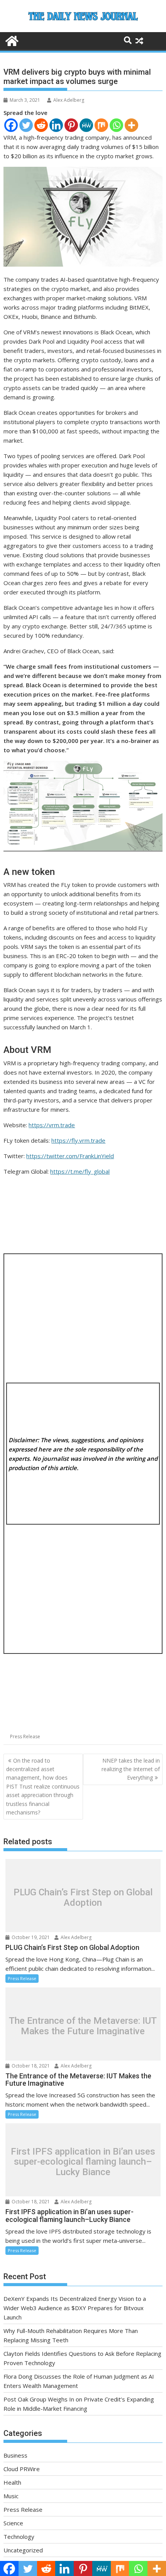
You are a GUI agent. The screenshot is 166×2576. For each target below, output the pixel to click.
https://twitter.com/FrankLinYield (70, 1156)
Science (13, 2523)
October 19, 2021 (30, 1937)
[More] (131, 125)
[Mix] (101, 125)
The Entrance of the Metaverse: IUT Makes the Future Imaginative (83, 2026)
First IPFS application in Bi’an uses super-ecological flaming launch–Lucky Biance (83, 2162)
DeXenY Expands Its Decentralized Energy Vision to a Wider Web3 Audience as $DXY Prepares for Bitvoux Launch (75, 2308)
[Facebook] (11, 125)
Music (11, 2496)
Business (15, 2455)
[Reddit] (41, 125)
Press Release (25, 1736)
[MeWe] (86, 125)
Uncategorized (23, 2550)
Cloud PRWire (22, 2469)
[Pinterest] (71, 125)
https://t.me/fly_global (80, 1171)
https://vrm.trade (52, 1125)
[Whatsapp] (116, 125)
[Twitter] (26, 125)
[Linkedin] (56, 125)
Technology (19, 2537)
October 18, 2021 (30, 2066)
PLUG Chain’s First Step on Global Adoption (83, 1897)
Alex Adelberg (69, 100)
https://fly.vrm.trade (78, 1140)
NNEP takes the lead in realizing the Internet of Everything (131, 1769)
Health (12, 2482)
